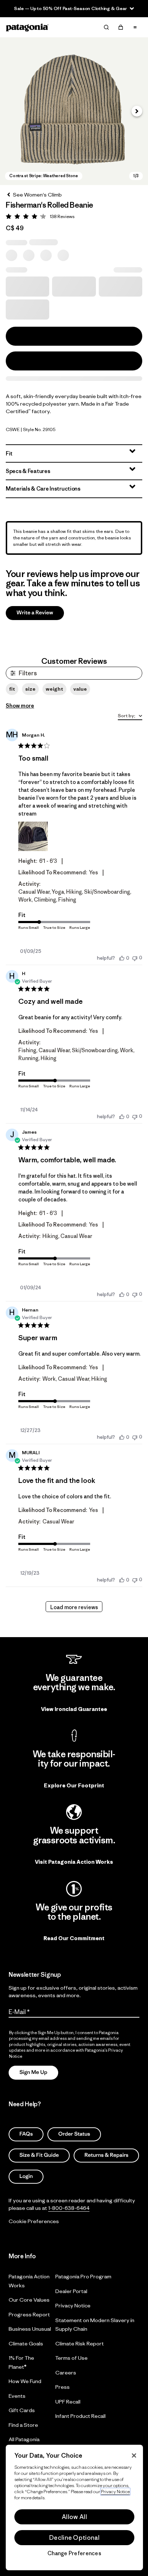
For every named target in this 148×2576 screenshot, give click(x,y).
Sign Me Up (33, 2072)
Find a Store (23, 2424)
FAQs (26, 2134)
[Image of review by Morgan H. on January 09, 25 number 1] (33, 836)
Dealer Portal (71, 2291)
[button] (74, 111)
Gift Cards (22, 2410)
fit (12, 689)
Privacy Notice (73, 2305)
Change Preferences (74, 2553)
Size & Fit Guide (39, 2155)
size (30, 689)
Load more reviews (74, 1607)
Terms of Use (71, 2358)
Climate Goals (26, 2343)
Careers (66, 2372)
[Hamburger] (135, 27)
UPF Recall (68, 2401)
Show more (20, 706)
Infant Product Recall (80, 2416)
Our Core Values (29, 2300)
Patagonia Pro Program (83, 2276)
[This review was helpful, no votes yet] (122, 958)
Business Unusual (30, 2329)
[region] (74, 2508)
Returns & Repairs (106, 2155)
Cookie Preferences (34, 2221)
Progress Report (29, 2314)
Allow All (74, 2517)
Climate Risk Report (80, 2343)
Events (17, 2395)
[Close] (134, 2456)
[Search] (106, 27)
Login (26, 2176)
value (80, 689)
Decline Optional (74, 2538)
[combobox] (130, 716)
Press (63, 2387)
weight (54, 689)
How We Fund (25, 2381)
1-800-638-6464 (69, 2208)
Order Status (74, 2134)
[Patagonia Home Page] (27, 27)
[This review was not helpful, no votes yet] (135, 958)
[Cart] (121, 27)
